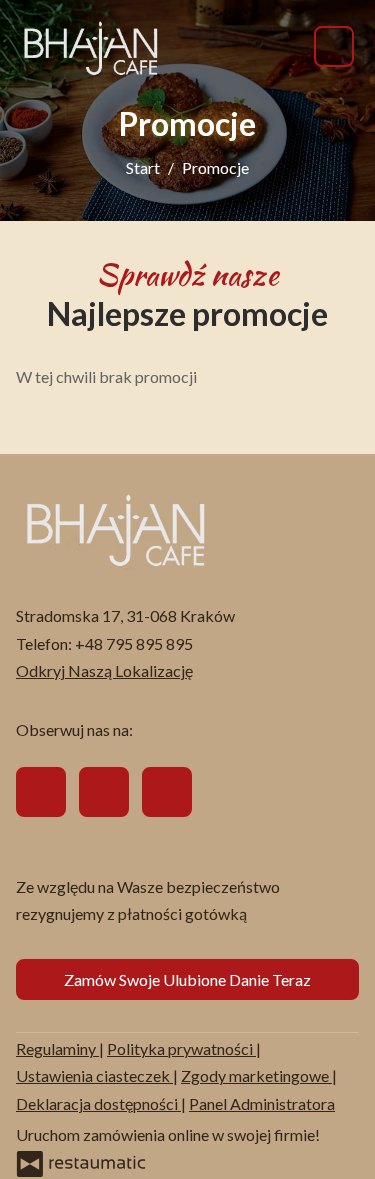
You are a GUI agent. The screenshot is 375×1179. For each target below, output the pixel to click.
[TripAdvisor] (104, 792)
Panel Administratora (262, 1103)
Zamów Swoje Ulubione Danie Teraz (187, 979)
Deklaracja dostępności (98, 1103)
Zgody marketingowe (256, 1075)
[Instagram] (167, 792)
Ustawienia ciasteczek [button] (94, 1075)
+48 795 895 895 (134, 643)
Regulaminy (57, 1048)
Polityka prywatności (181, 1048)
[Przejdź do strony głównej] (91, 46)
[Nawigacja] (334, 46)
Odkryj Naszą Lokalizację (104, 670)
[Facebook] (41, 792)
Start (143, 167)
